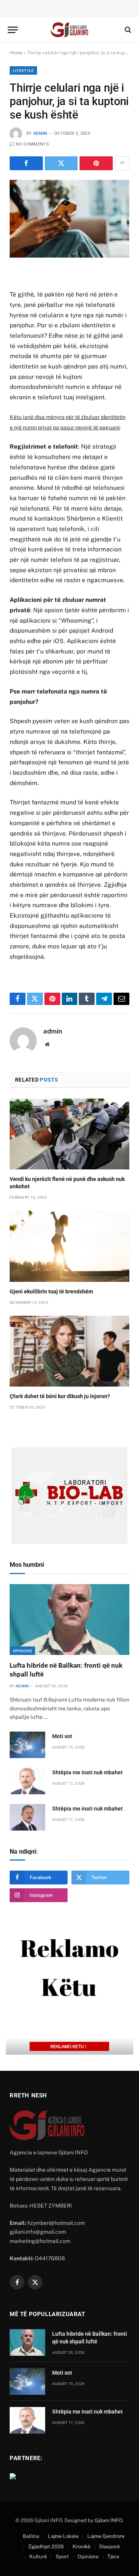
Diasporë (109, 2547)
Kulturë (38, 2557)
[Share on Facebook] (26, 163)
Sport (62, 2557)
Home (16, 53)
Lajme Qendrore (106, 2536)
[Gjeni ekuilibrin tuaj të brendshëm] (69, 1246)
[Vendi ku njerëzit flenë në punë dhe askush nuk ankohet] (69, 1134)
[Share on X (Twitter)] (61, 163)
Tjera (113, 2557)
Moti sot (62, 1736)
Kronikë (81, 2547)
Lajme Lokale (63, 2536)
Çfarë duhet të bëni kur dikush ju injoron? (60, 1396)
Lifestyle (23, 70)
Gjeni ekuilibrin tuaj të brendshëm (51, 1291)
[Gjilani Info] (69, 30)
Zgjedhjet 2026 (46, 2547)
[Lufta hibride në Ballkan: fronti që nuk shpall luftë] (69, 1620)
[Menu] (13, 30)
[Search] (127, 30)
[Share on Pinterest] (96, 163)
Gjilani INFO (108, 2520)
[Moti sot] (27, 1745)
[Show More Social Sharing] (122, 163)
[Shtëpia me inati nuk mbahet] (27, 1781)
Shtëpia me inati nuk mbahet (87, 1772)
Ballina (31, 2536)
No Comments (32, 144)
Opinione (22, 1651)
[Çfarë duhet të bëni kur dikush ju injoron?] (69, 1351)
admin (40, 133)
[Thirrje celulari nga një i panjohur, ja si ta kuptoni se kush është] (69, 219)
